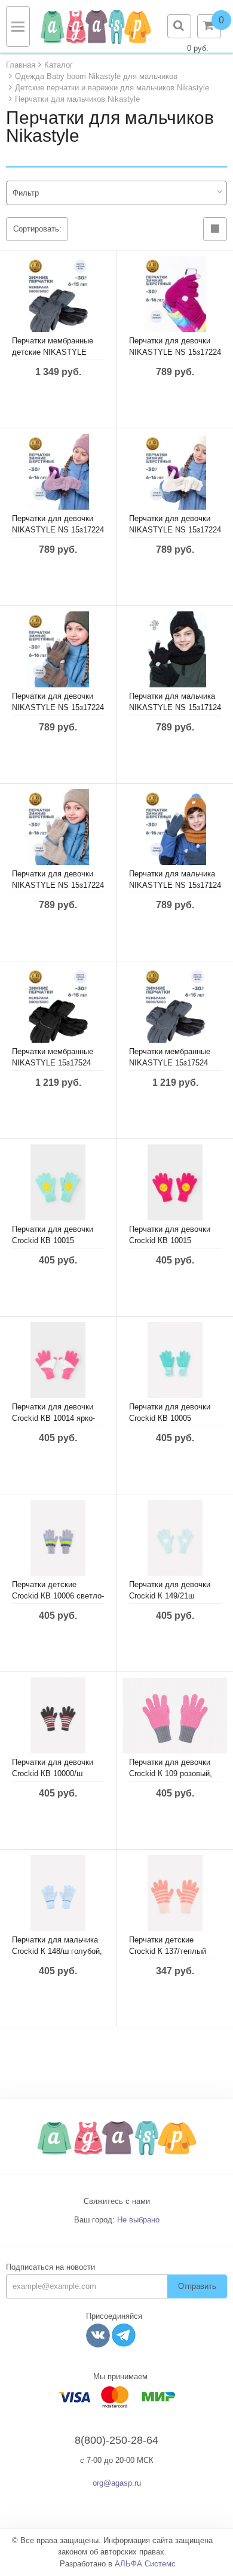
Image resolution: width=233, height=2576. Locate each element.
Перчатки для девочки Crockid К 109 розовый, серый (171, 1773)
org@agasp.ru (117, 2483)
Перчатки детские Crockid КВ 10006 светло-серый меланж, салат (58, 1596)
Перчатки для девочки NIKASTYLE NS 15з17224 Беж (58, 885)
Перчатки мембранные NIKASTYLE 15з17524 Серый (170, 1063)
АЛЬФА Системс (145, 2564)
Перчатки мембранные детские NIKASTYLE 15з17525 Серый (53, 352)
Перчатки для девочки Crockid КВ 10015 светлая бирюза (53, 1240)
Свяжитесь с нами (117, 2201)
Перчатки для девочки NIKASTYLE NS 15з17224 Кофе (58, 707)
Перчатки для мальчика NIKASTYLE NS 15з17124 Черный (175, 707)
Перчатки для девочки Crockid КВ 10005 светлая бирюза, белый (172, 1418)
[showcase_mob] (215, 229)
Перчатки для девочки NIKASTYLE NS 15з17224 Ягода (175, 352)
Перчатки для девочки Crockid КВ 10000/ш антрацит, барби (53, 1773)
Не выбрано (138, 2220)
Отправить (197, 2286)
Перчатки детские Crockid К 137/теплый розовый (168, 1951)
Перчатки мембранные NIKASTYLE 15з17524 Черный (53, 1063)
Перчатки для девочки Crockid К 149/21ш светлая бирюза (170, 1596)
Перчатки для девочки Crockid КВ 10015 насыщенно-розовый (170, 1240)
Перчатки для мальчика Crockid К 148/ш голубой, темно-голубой (57, 1951)
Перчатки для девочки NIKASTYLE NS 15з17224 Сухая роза (58, 530)
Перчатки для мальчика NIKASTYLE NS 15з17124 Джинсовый (175, 885)
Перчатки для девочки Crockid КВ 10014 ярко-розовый (53, 1418)
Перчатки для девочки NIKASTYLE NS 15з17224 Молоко (175, 530)
